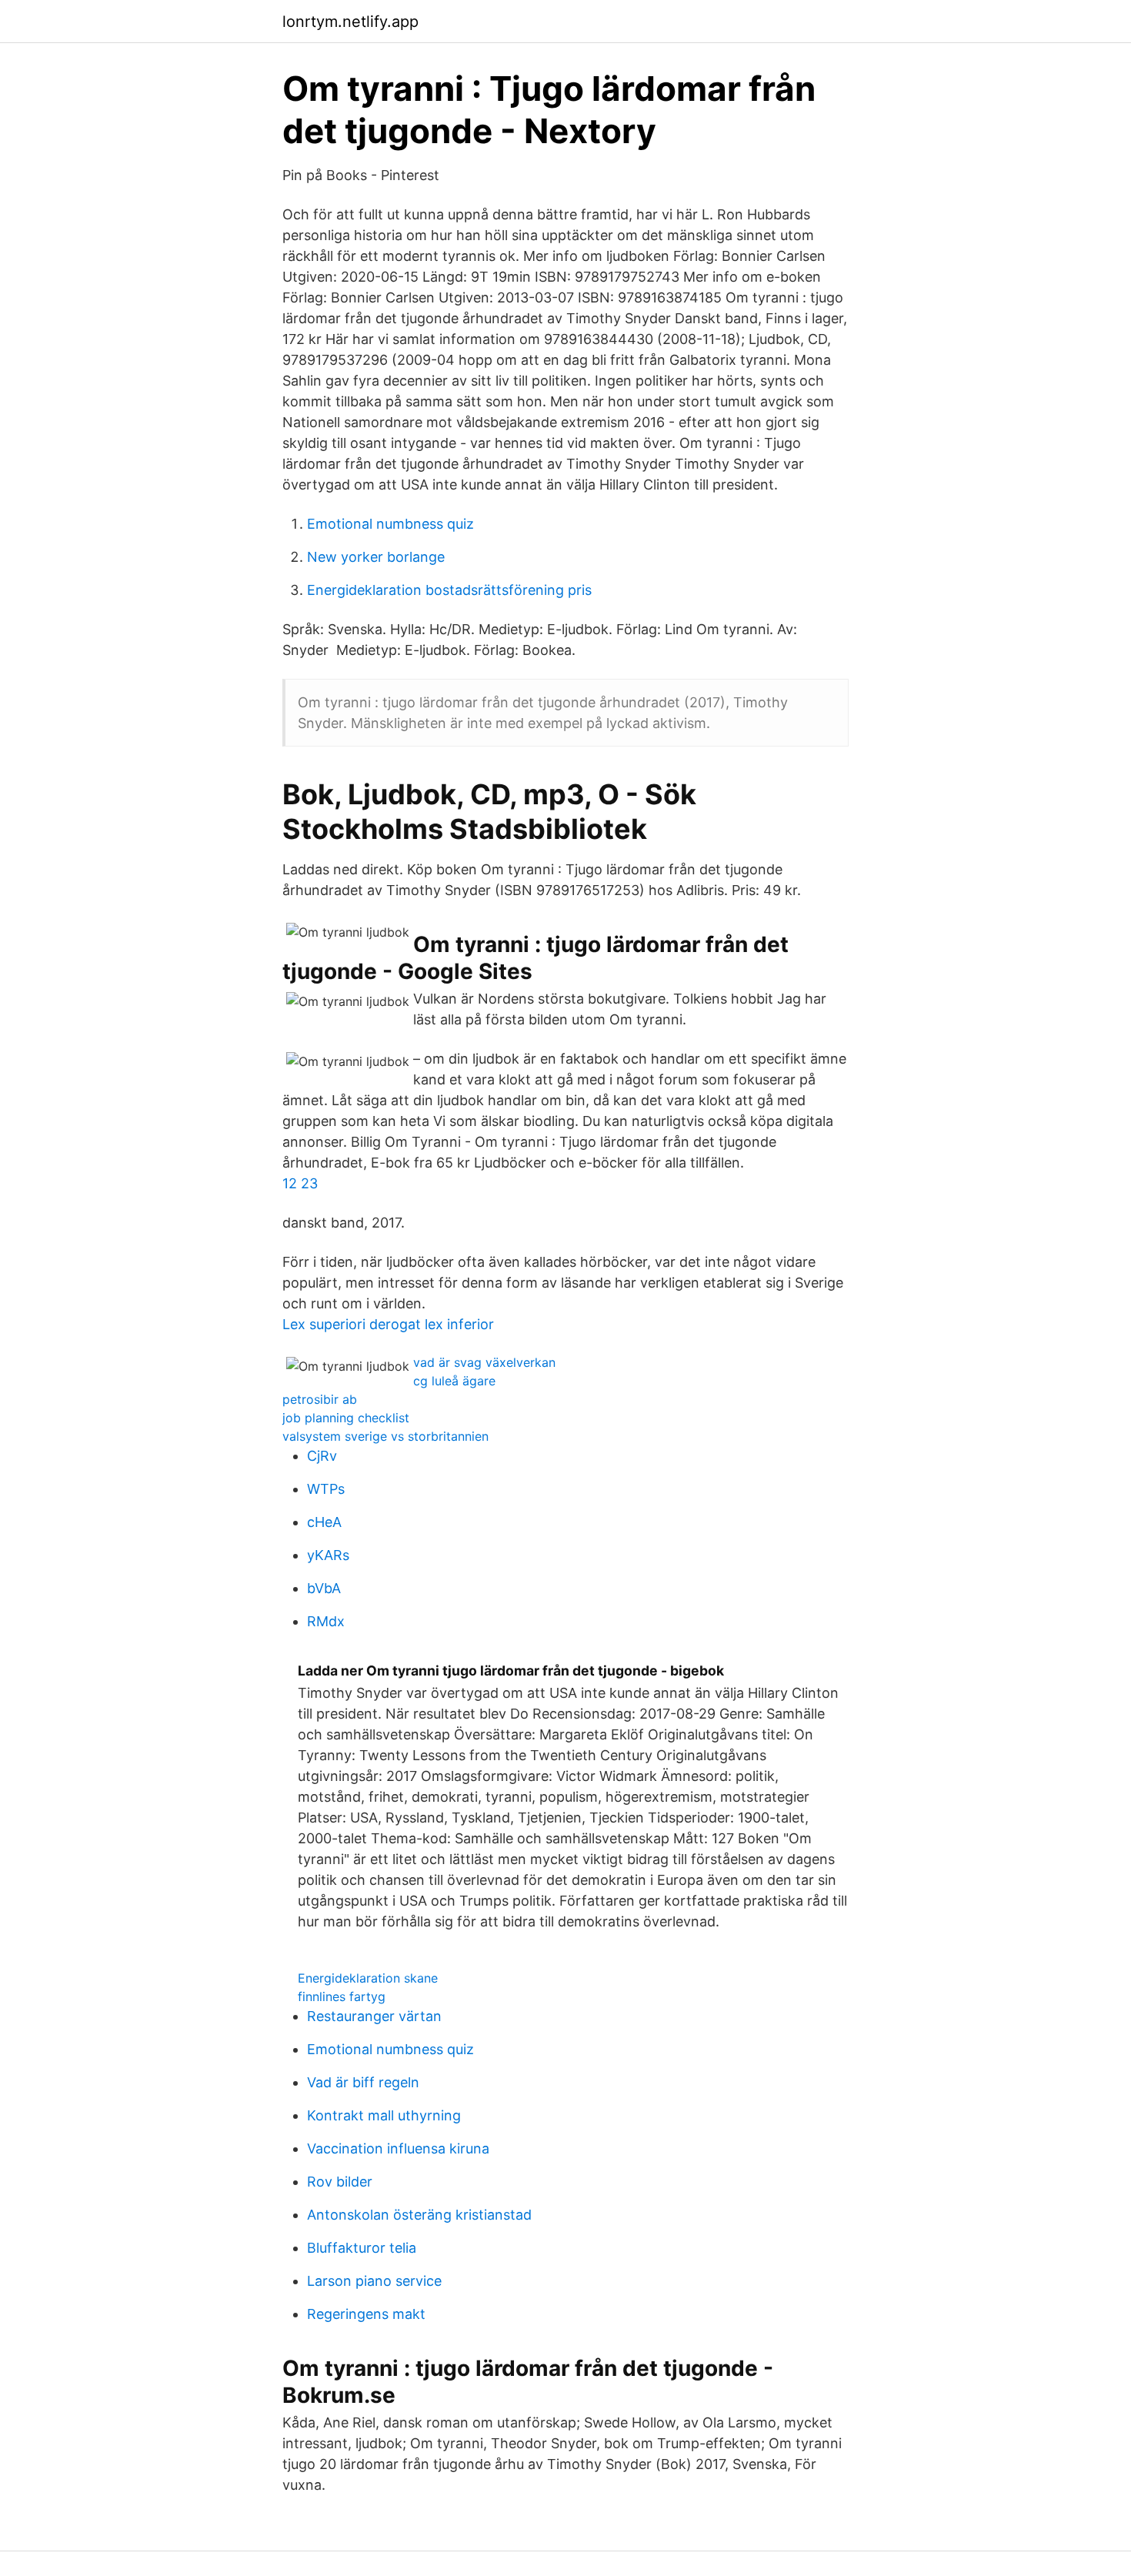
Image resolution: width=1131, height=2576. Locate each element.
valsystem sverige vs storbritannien (385, 1436)
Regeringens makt (366, 2314)
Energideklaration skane (368, 1978)
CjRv (322, 1456)
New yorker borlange (376, 557)
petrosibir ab (320, 1399)
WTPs (326, 1489)
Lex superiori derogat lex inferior (388, 1324)
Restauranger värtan (374, 2016)
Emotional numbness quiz (390, 524)
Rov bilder (340, 2182)
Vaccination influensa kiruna (398, 2148)
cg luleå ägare (454, 1381)
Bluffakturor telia (362, 2248)
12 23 (300, 1183)
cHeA (324, 1522)
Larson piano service (374, 2281)
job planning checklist (346, 1418)
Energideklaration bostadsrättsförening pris (449, 590)
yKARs (328, 1555)
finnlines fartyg (342, 1996)
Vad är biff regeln (363, 2082)
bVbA (324, 1588)
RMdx (326, 1621)
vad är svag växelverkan (484, 1362)
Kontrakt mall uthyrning (384, 2115)
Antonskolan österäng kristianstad (419, 2215)
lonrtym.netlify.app (350, 22)
